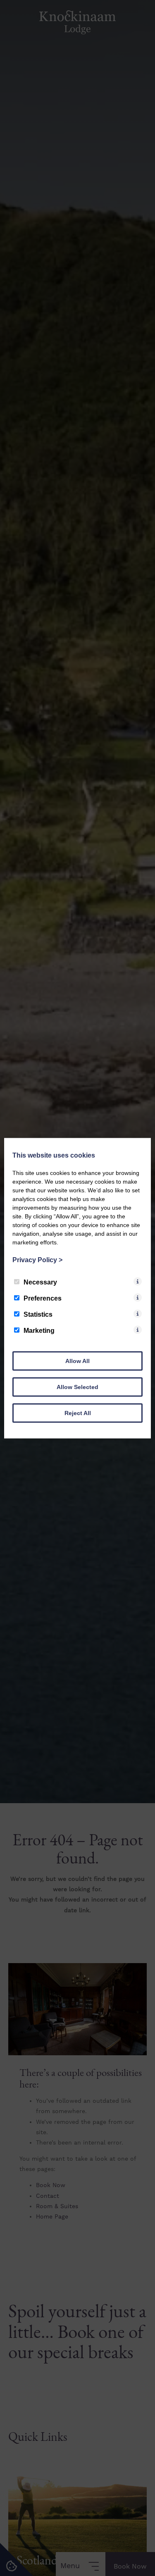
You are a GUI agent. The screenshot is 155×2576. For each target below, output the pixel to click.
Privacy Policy (37, 1259)
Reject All (78, 1413)
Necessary (40, 1282)
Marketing (39, 1330)
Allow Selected (77, 1387)
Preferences (43, 1298)
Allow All (77, 1361)
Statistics (38, 1314)
